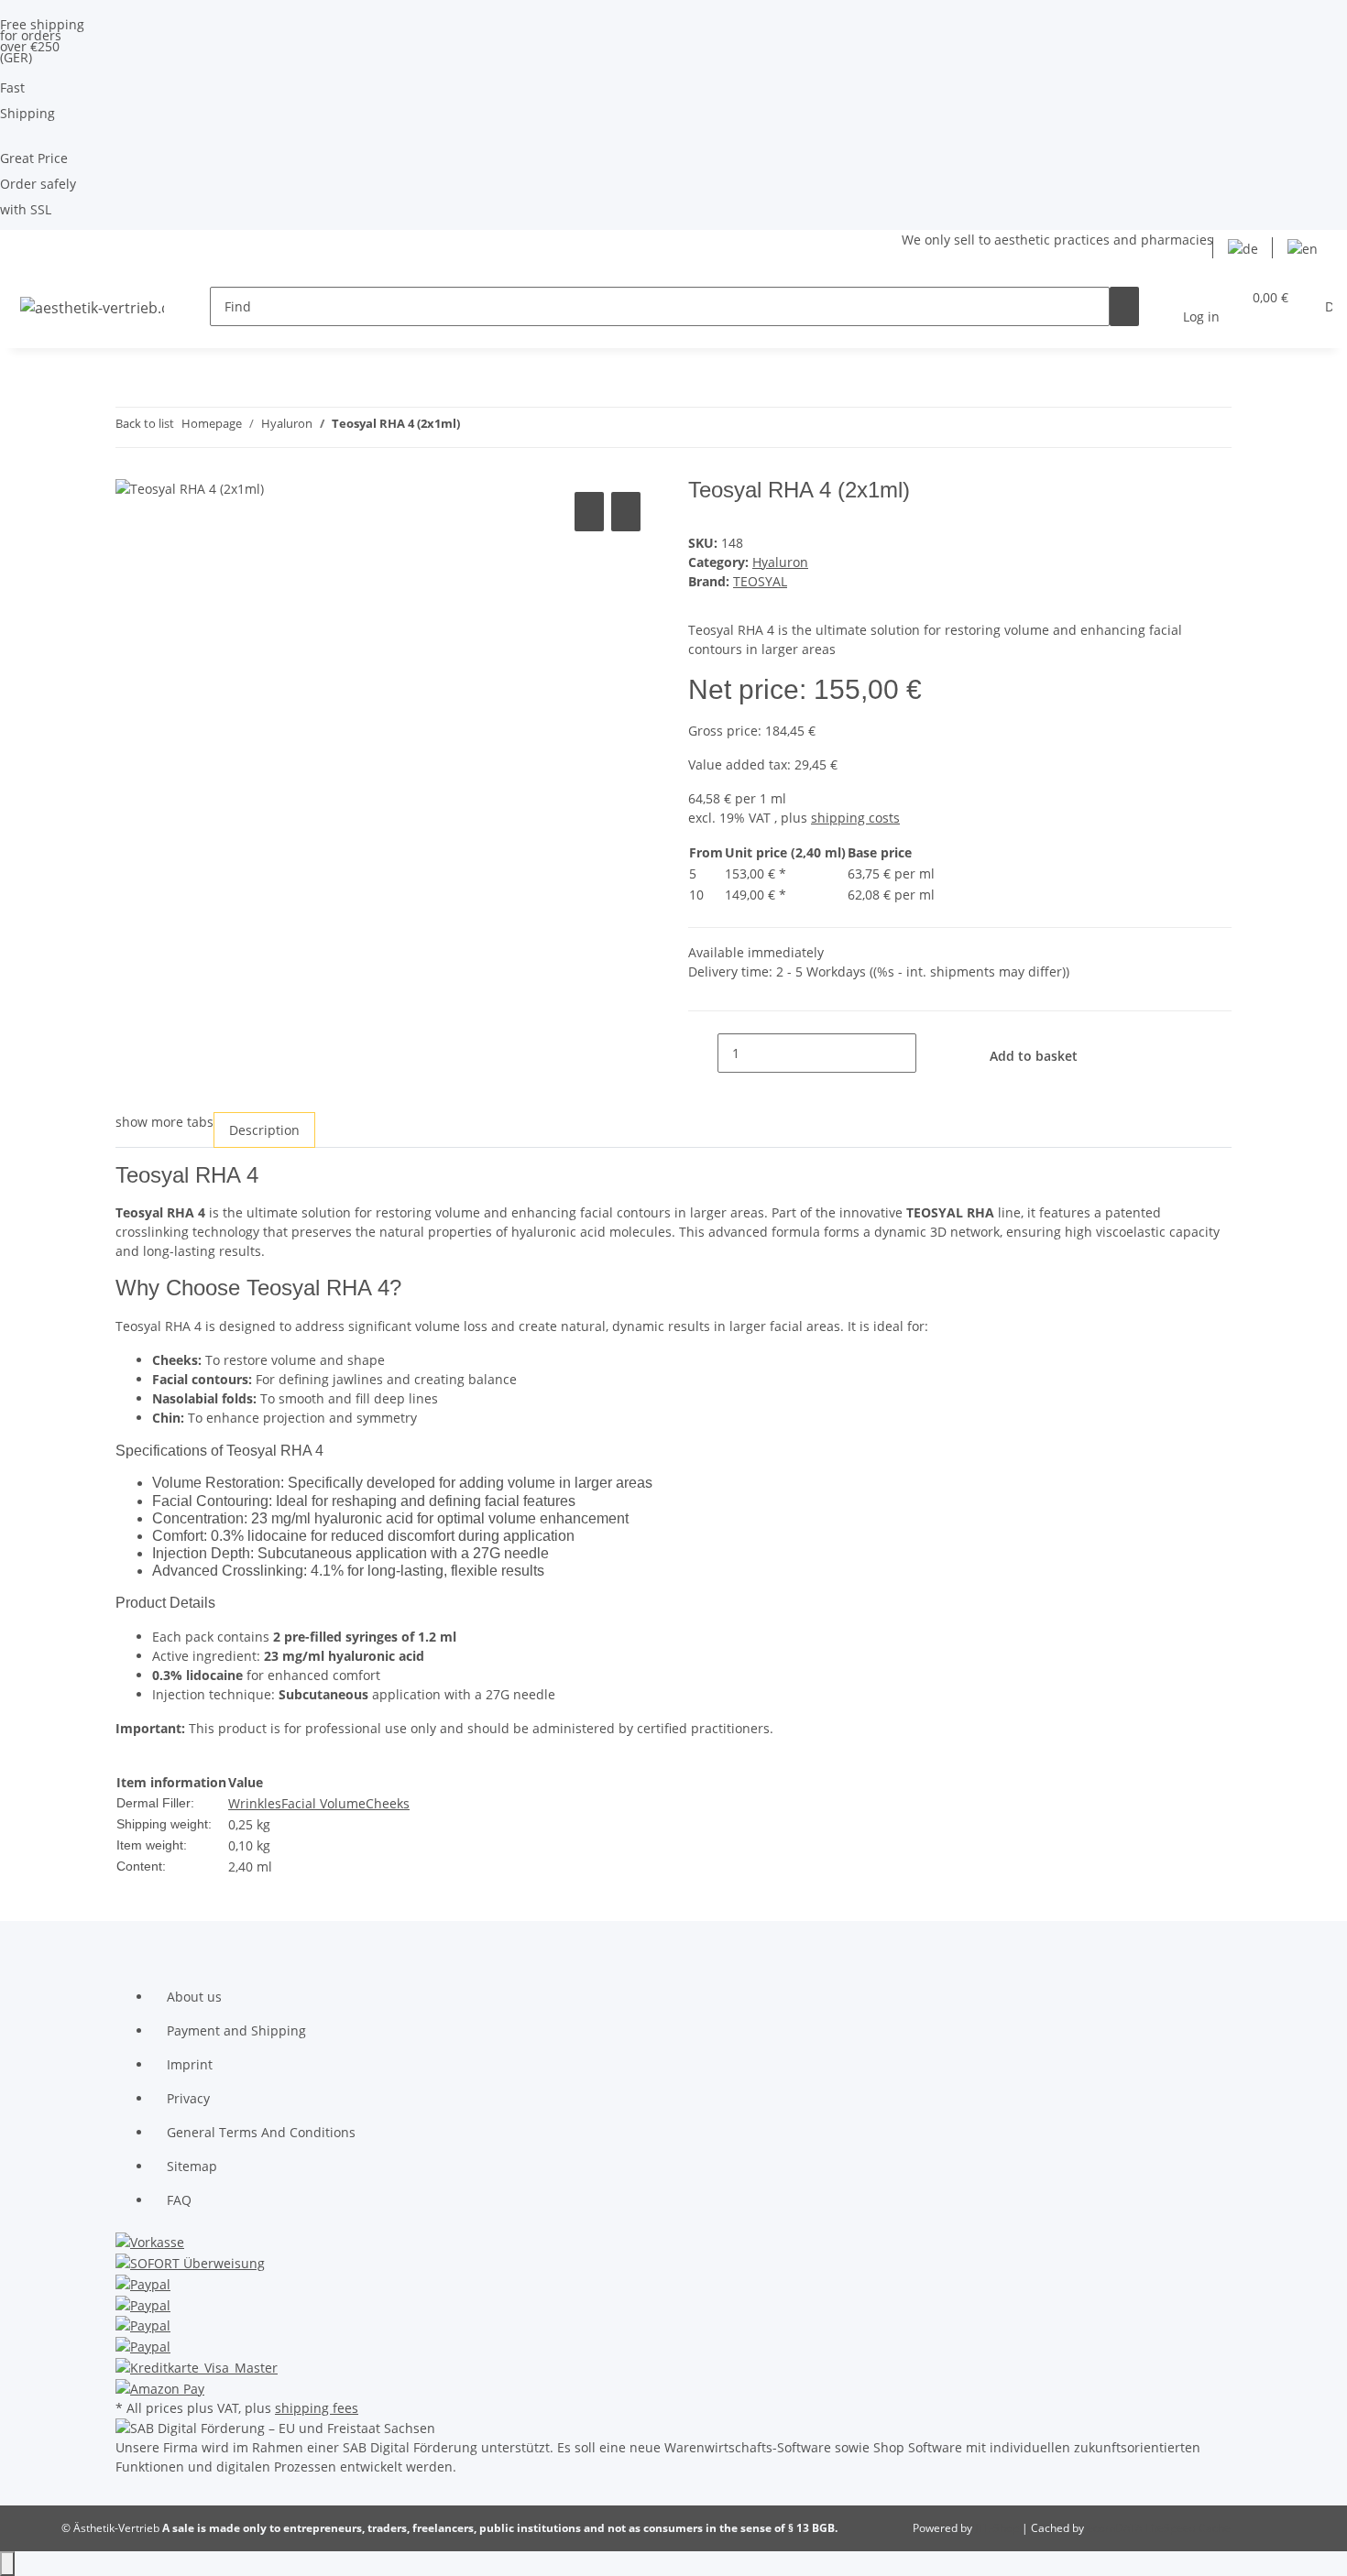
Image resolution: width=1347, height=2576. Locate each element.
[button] (1201, 307)
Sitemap (192, 2166)
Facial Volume (323, 1803)
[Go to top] (7, 2564)
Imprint (190, 2064)
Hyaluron (780, 562)
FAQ (179, 2200)
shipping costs (855, 818)
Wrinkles (255, 1803)
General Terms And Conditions (261, 2132)
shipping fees (317, 2408)
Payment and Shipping (236, 2030)
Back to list (145, 423)
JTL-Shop (998, 2528)
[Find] (1124, 306)
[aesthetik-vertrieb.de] (93, 306)
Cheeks (388, 1803)
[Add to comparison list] (589, 512)
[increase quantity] (931, 1053)
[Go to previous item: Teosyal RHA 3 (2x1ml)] (475, 427)
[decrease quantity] (703, 1053)
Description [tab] (264, 1130)
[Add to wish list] (626, 512)
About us (194, 1997)
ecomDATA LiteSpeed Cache (1159, 2528)
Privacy (188, 2098)
